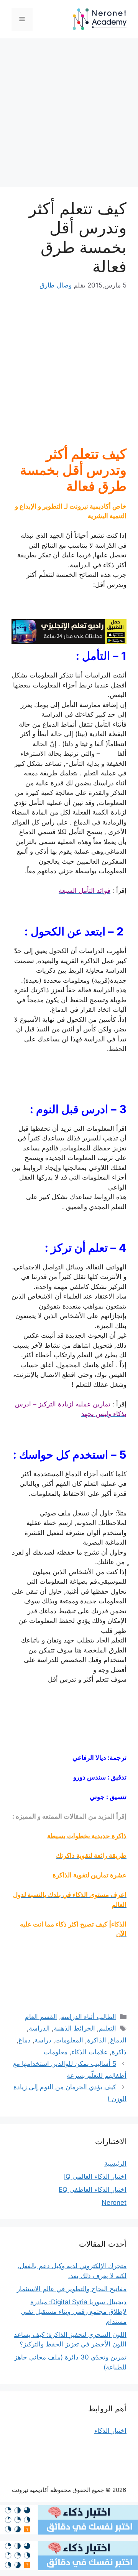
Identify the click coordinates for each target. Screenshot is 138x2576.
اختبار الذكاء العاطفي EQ (93, 2189)
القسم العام (41, 2017)
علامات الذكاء (90, 2052)
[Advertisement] (69, 115)
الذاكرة (97, 2040)
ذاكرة (119, 2052)
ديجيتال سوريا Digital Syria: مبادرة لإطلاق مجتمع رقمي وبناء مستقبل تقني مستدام (74, 2312)
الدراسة (39, 2028)
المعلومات (69, 2040)
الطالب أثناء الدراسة (89, 2017)
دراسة (43, 2040)
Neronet (114, 2203)
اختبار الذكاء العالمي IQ (95, 2176)
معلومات (56, 2052)
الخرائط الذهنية (74, 2028)
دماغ (25, 2040)
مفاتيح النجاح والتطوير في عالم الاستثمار (72, 2289)
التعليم (108, 2028)
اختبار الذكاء (110, 2431)
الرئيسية (115, 2163)
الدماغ (118, 2040)
